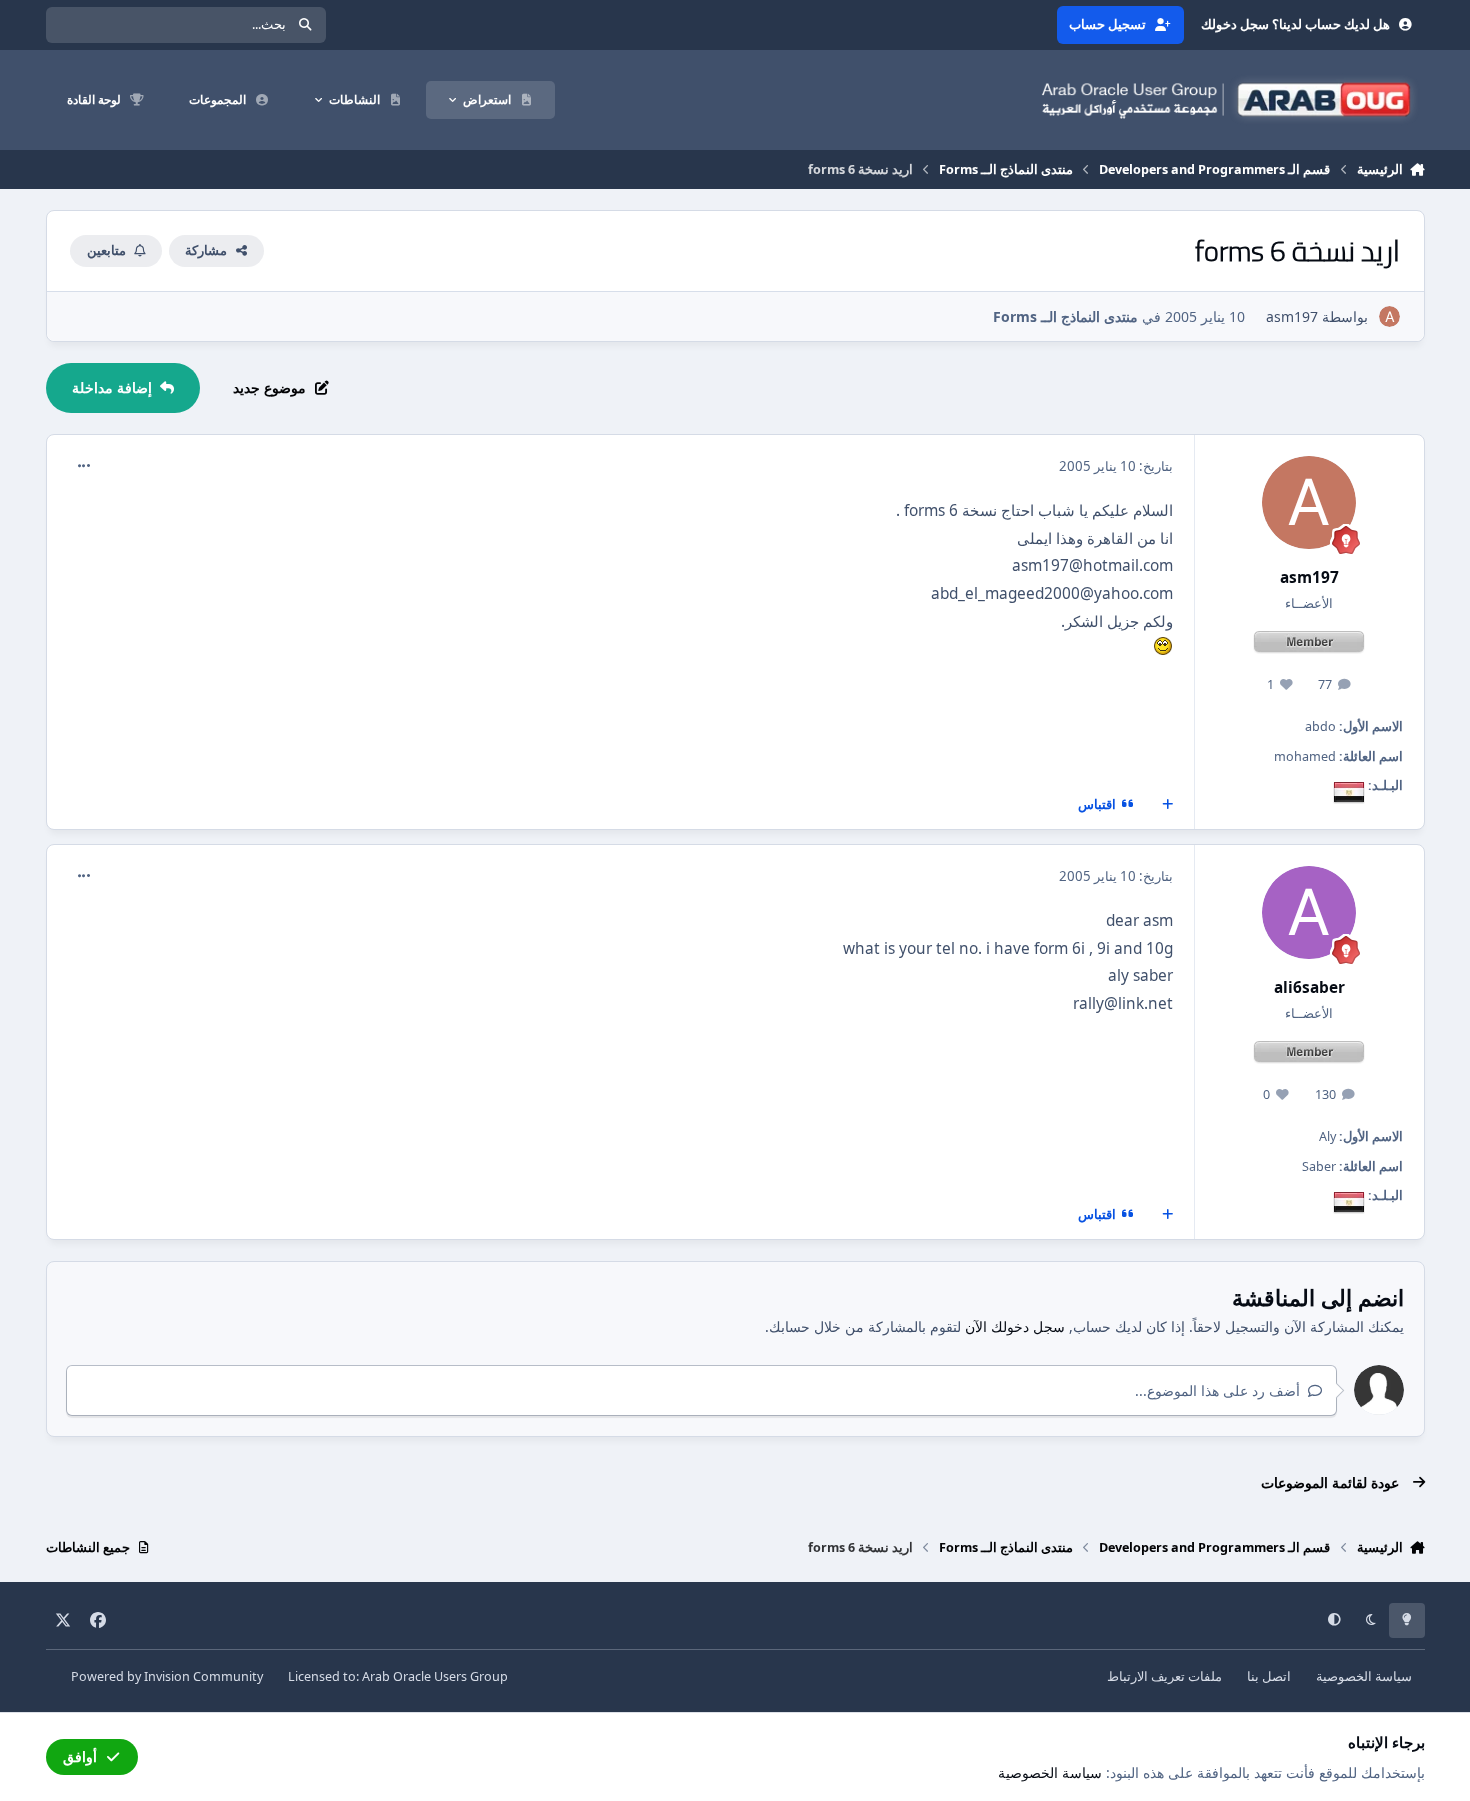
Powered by (167, 1676)
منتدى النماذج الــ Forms (1065, 316)
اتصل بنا (1269, 1676)
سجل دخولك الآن (1015, 1326)
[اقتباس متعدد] (1167, 805)
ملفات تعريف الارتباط (1164, 1676)
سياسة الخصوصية (1364, 1676)
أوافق (80, 1756)
